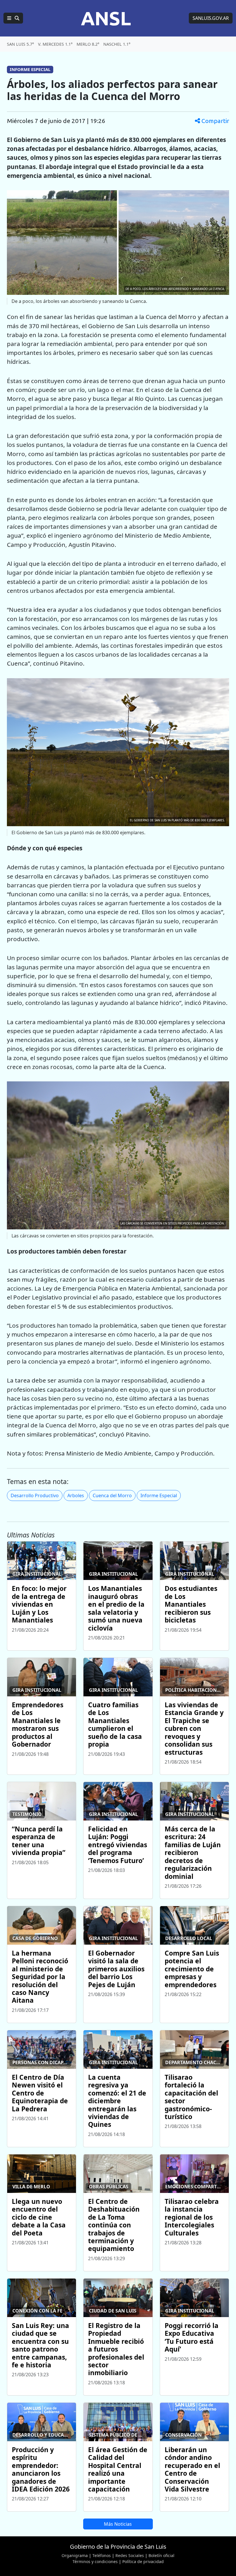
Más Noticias (118, 2524)
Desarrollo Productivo (35, 1495)
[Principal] (13, 18)
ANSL (106, 18)
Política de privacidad (143, 2561)
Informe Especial (159, 1495)
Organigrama (75, 2555)
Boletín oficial (161, 2555)
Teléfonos (102, 2555)
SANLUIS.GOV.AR (211, 18)
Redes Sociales (130, 2555)
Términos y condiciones (95, 2561)
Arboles (76, 1495)
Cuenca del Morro (112, 1495)
